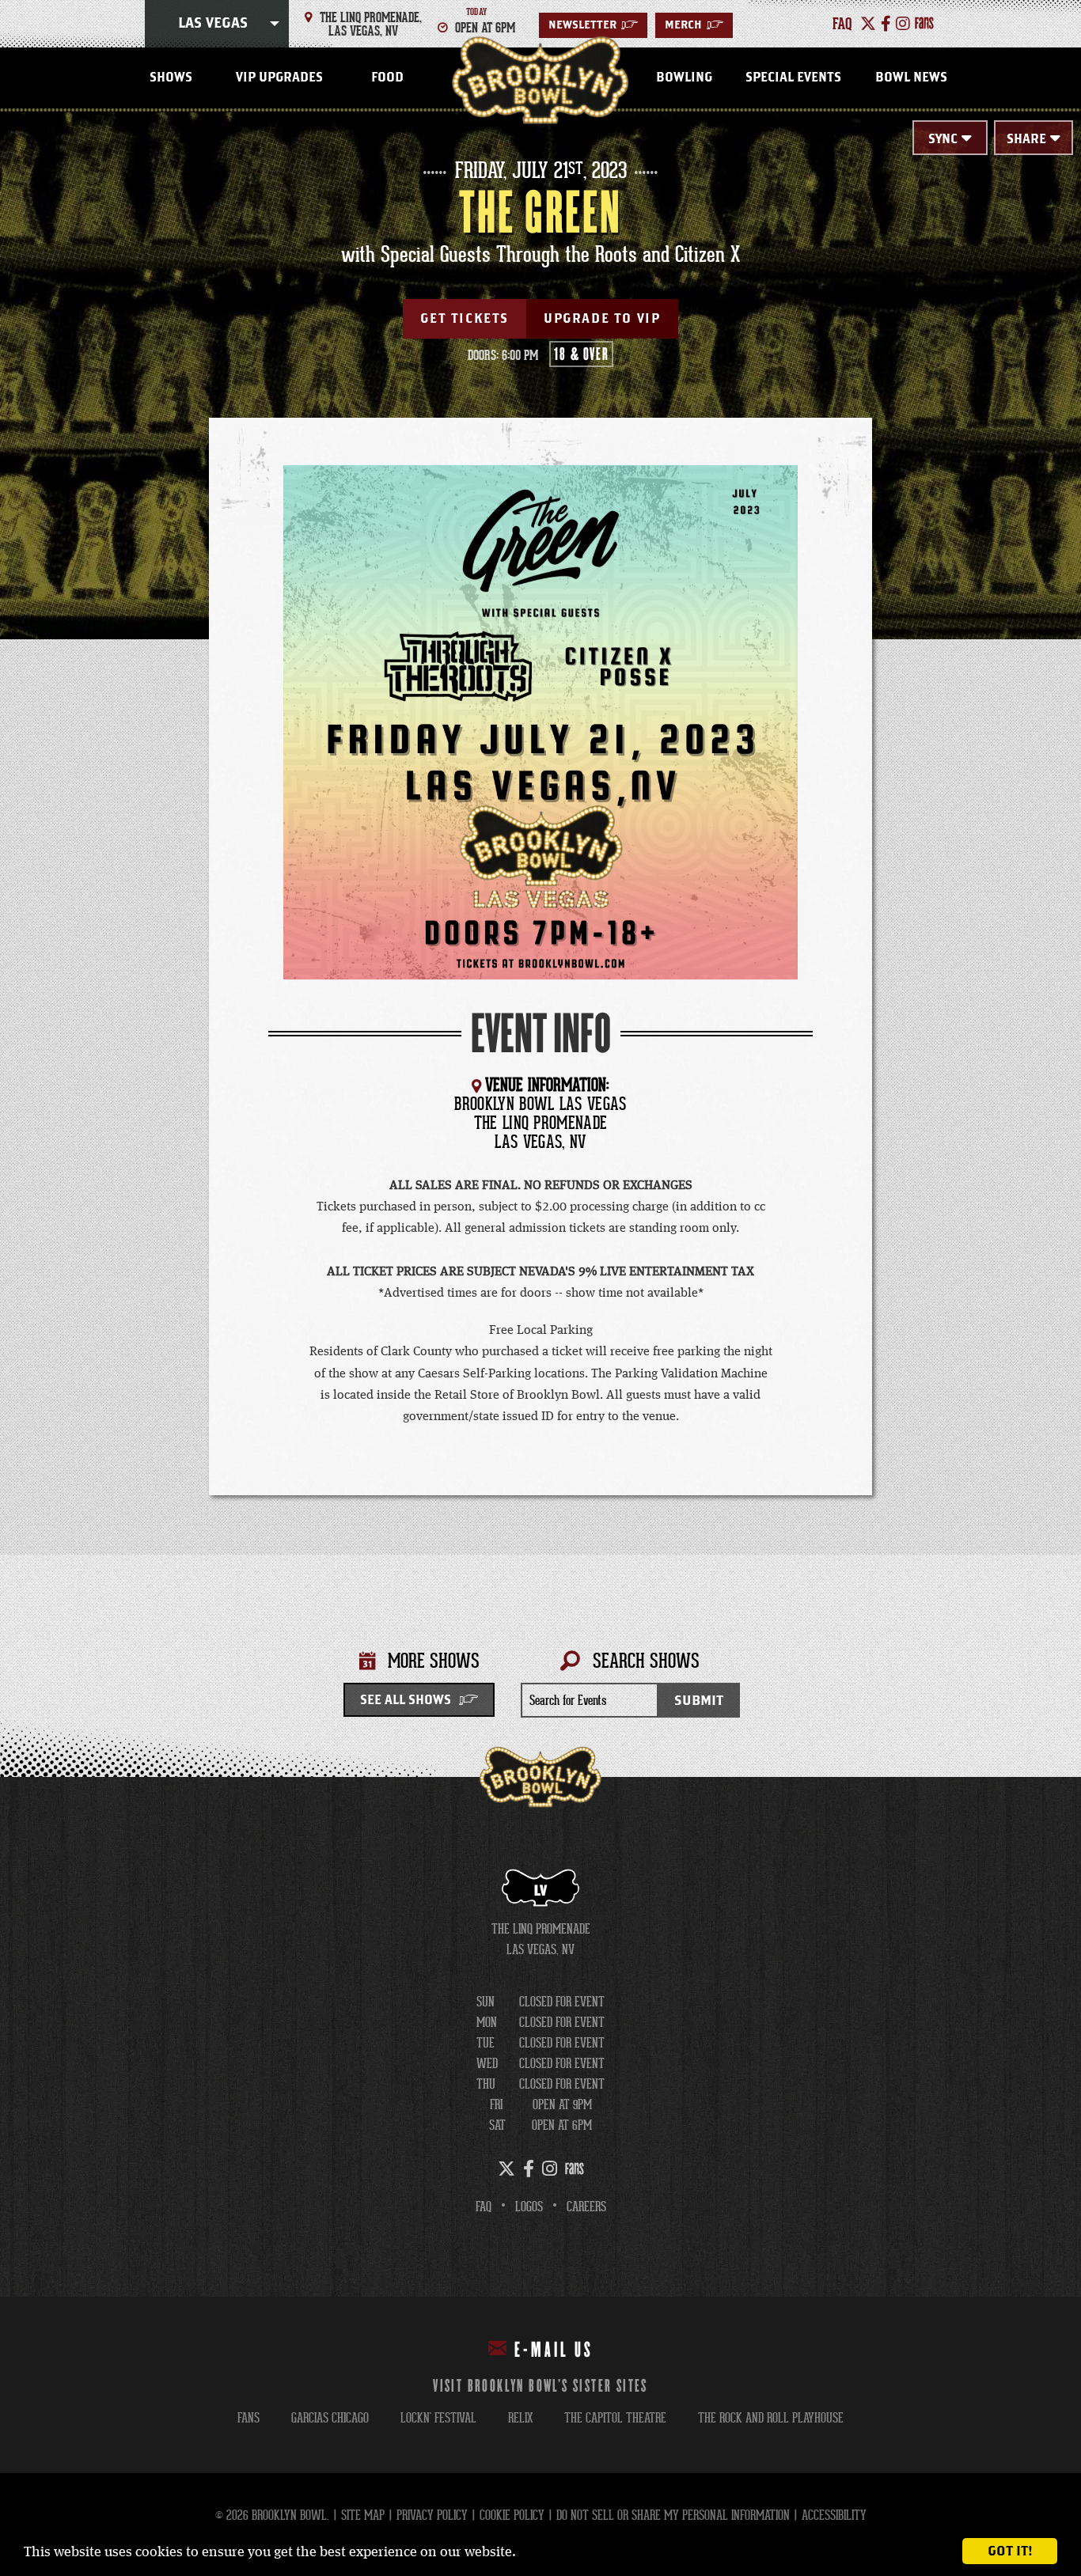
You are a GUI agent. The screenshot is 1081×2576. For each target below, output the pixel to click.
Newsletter (593, 25)
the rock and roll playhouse (771, 2418)
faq (842, 24)
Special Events (793, 78)
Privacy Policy (432, 2515)
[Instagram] (903, 24)
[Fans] (924, 24)
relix (520, 2418)
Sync (943, 139)
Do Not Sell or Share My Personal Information (673, 2515)
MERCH (694, 25)
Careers (586, 2207)
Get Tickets (465, 319)
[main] (540, 945)
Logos (529, 2207)
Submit (699, 1701)
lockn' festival (438, 2418)
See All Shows (406, 1700)
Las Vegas (213, 24)
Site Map (363, 2515)
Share (1026, 139)
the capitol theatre (615, 2418)
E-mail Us (554, 2351)
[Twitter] (868, 24)
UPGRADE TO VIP (602, 319)
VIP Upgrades (279, 78)
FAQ (484, 2207)
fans (248, 2418)
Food (387, 78)
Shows (171, 78)
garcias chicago (330, 2418)
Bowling (684, 78)
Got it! (1010, 2551)
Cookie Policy (512, 2515)
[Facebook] (886, 24)
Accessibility (834, 2515)
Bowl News (911, 78)
